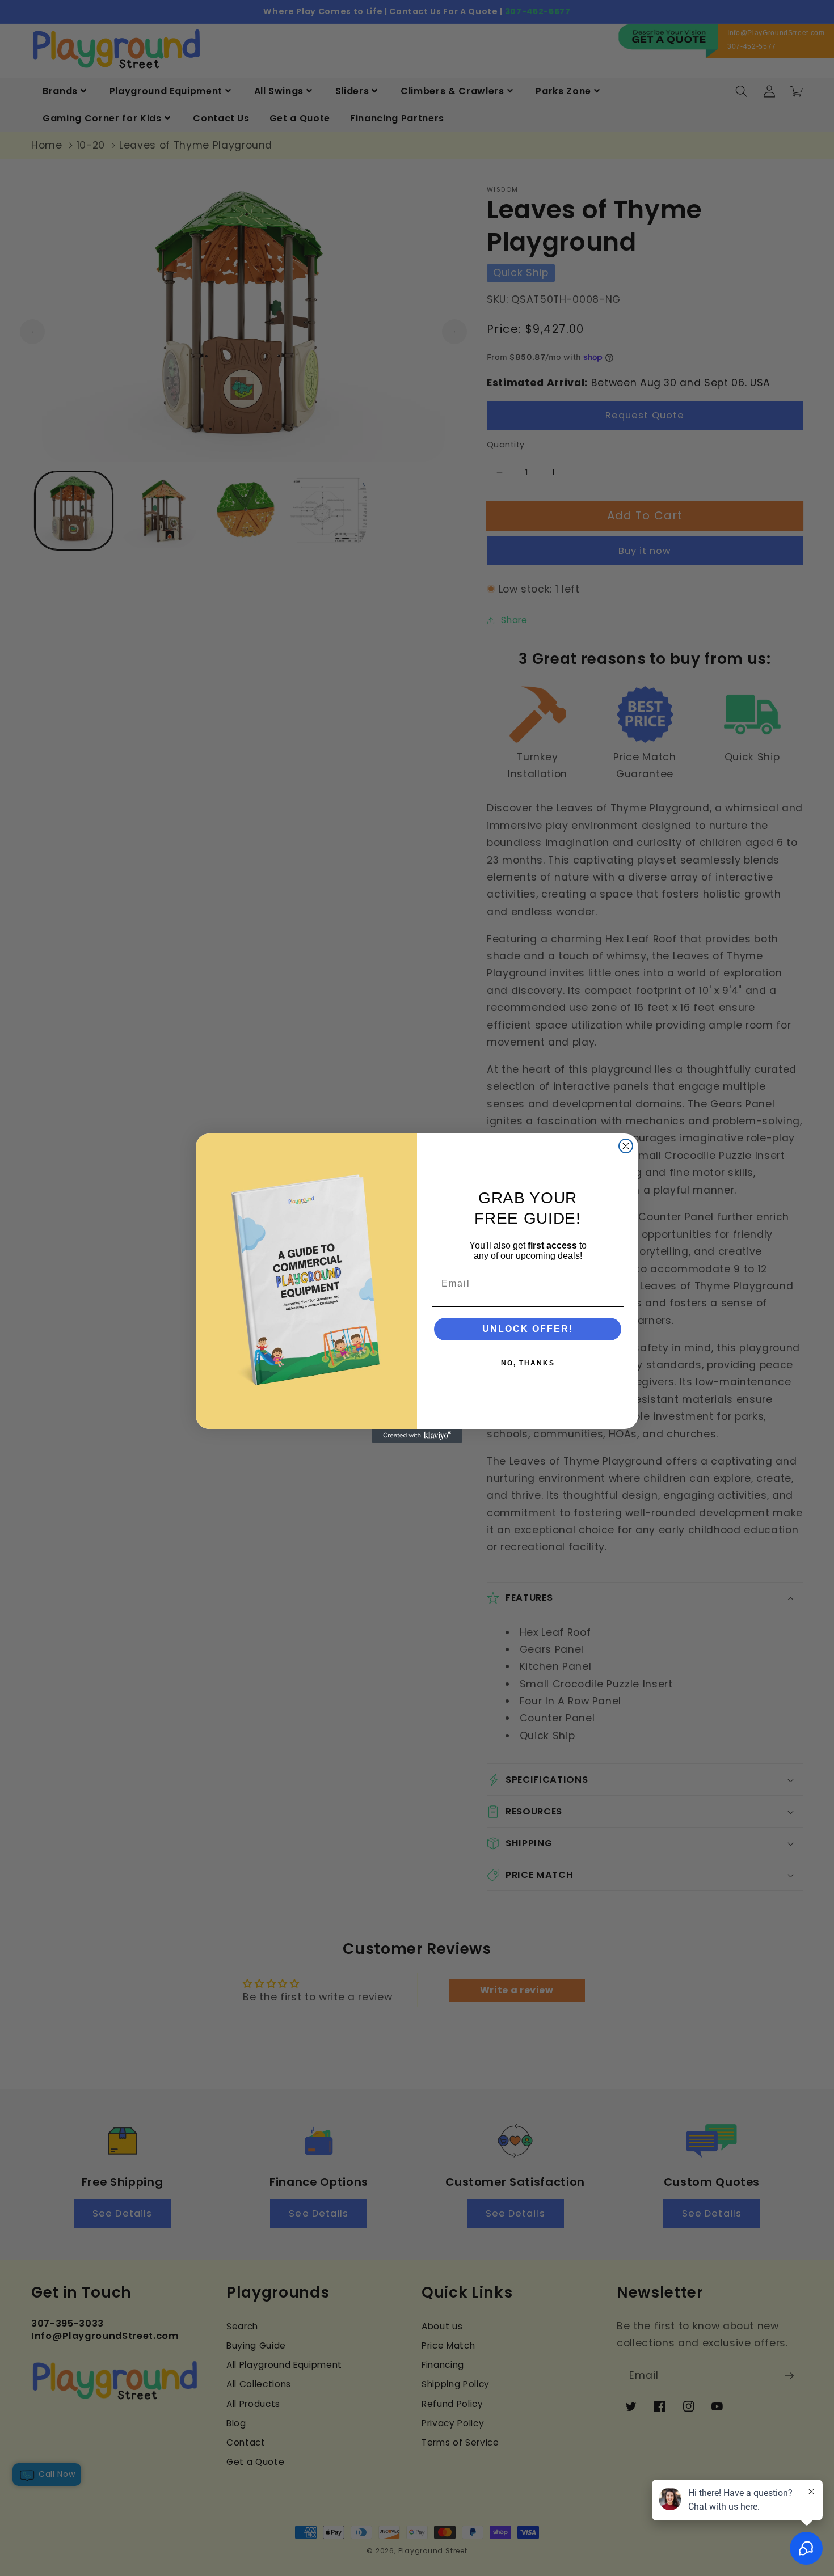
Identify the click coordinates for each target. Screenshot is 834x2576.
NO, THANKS (528, 1363)
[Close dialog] (626, 1146)
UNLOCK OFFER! (528, 1329)
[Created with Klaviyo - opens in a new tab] (417, 1436)
